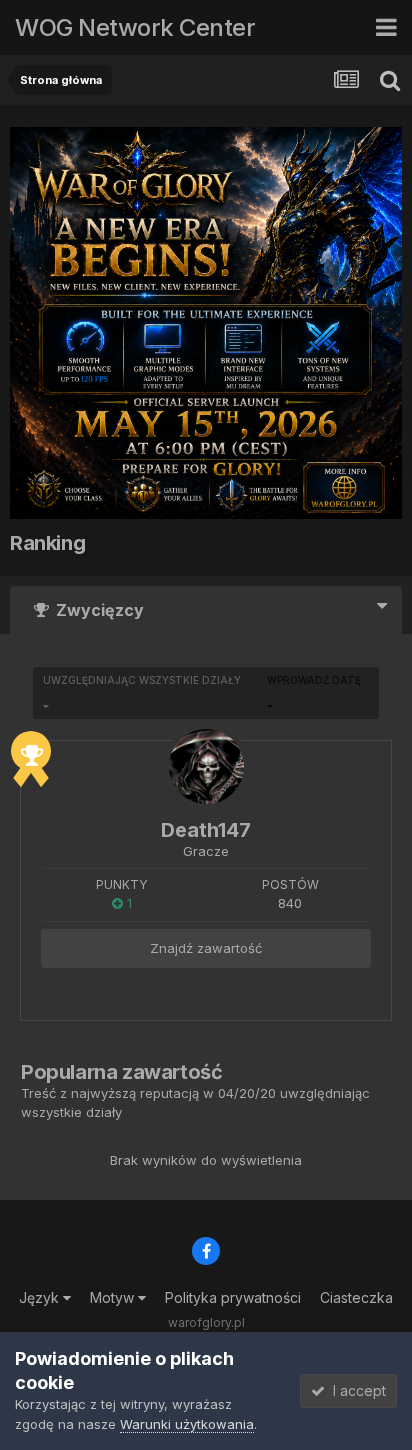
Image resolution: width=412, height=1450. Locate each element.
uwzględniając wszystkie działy (142, 680)
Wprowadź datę (314, 680)
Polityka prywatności (233, 1297)
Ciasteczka (356, 1297)
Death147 (206, 830)
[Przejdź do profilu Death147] (206, 766)
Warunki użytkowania (187, 1424)
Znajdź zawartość (206, 948)
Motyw (114, 1297)
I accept (355, 1390)
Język (41, 1297)
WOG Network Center (135, 27)
